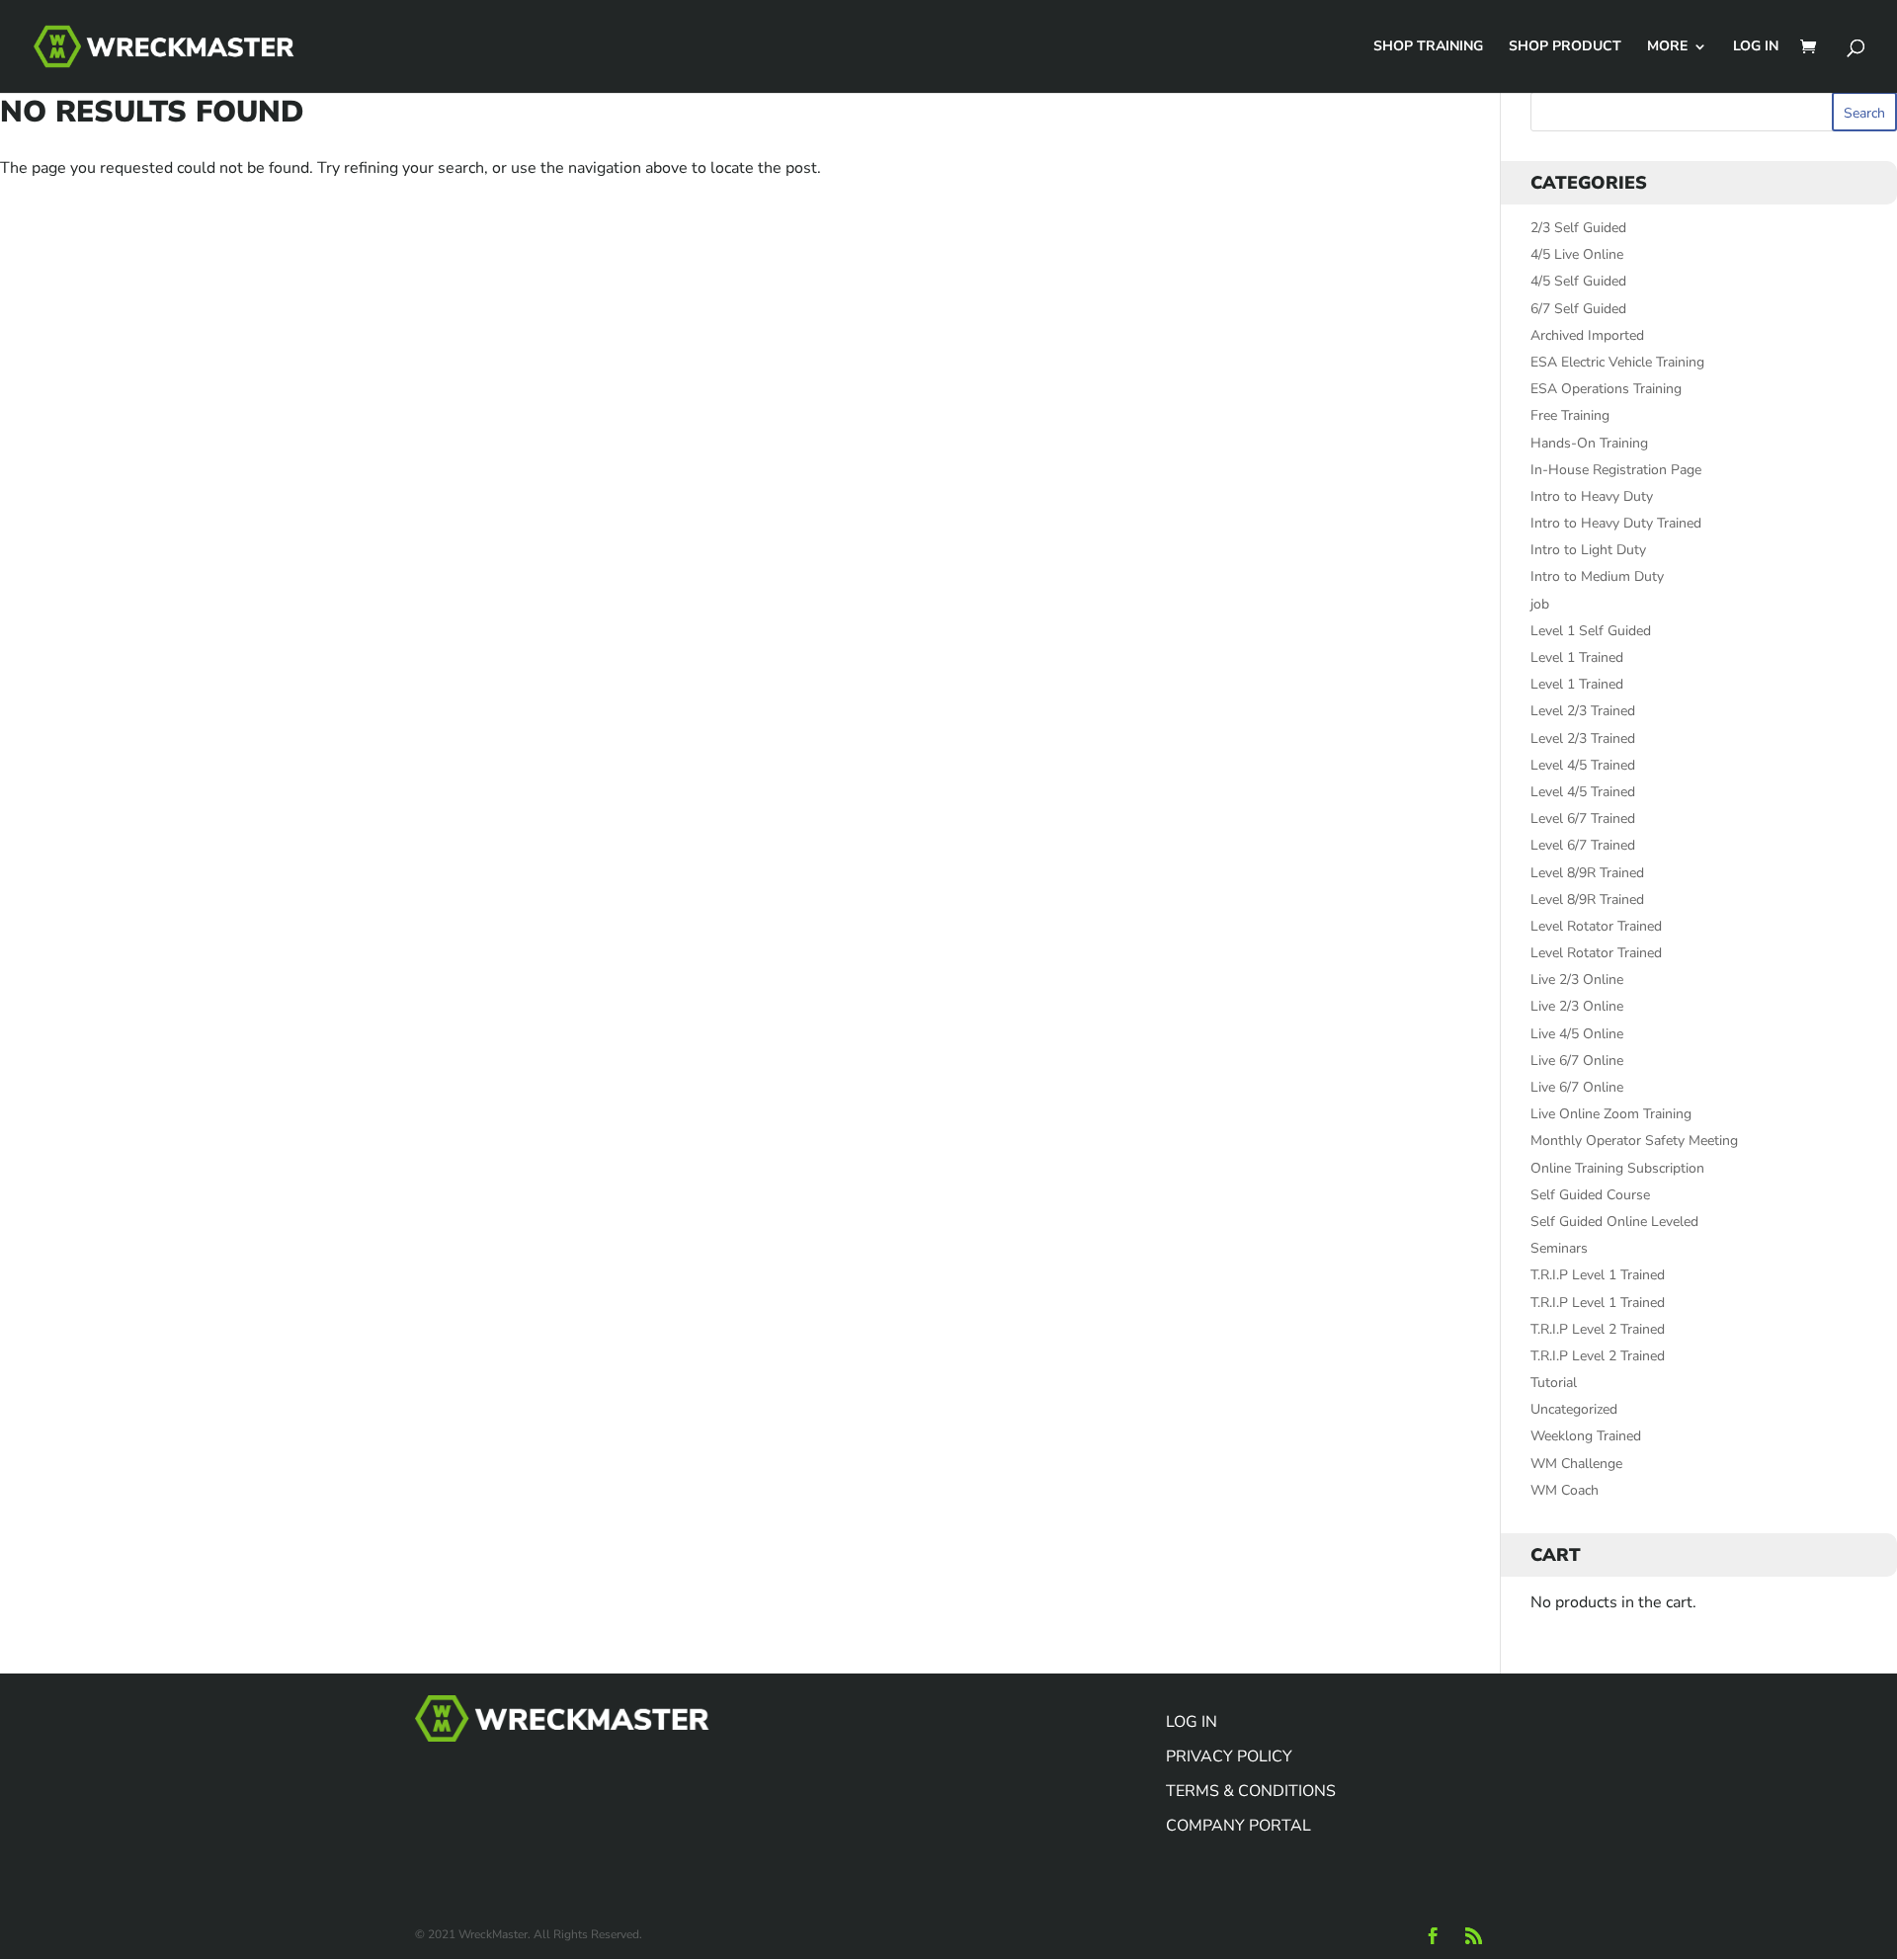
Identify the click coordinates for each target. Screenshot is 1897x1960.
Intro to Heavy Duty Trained (1616, 523)
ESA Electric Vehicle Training (1617, 362)
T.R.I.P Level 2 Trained (1598, 1329)
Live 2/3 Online (1577, 980)
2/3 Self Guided (1578, 228)
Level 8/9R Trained (1587, 873)
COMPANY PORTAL (1238, 1826)
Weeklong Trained (1586, 1436)
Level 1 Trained (1577, 657)
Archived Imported (1587, 335)
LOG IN (1756, 47)
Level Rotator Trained (1596, 926)
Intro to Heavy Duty (1592, 496)
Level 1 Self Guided (1591, 631)
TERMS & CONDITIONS (1251, 1791)
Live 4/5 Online (1577, 1034)
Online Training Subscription (1617, 1168)
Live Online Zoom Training (1611, 1114)
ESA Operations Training (1606, 389)
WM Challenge (1576, 1464)
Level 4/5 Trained (1583, 765)
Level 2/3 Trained (1583, 711)
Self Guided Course (1590, 1195)
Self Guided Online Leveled (1614, 1222)
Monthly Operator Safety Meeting (1634, 1141)
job (1540, 604)
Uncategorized (1574, 1409)
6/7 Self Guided (1578, 309)
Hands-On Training (1589, 443)
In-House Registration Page (1616, 470)
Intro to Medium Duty (1597, 576)
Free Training (1570, 415)
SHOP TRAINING (1428, 47)
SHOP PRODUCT (1565, 47)
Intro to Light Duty (1588, 550)
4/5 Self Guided (1578, 281)
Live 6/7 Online (1577, 1061)
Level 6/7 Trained (1583, 818)
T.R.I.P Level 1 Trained (1598, 1275)
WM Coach (1565, 1490)
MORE (1667, 47)
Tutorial (1554, 1383)
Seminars (1559, 1248)
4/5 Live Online (1577, 254)
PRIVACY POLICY (1229, 1756)
